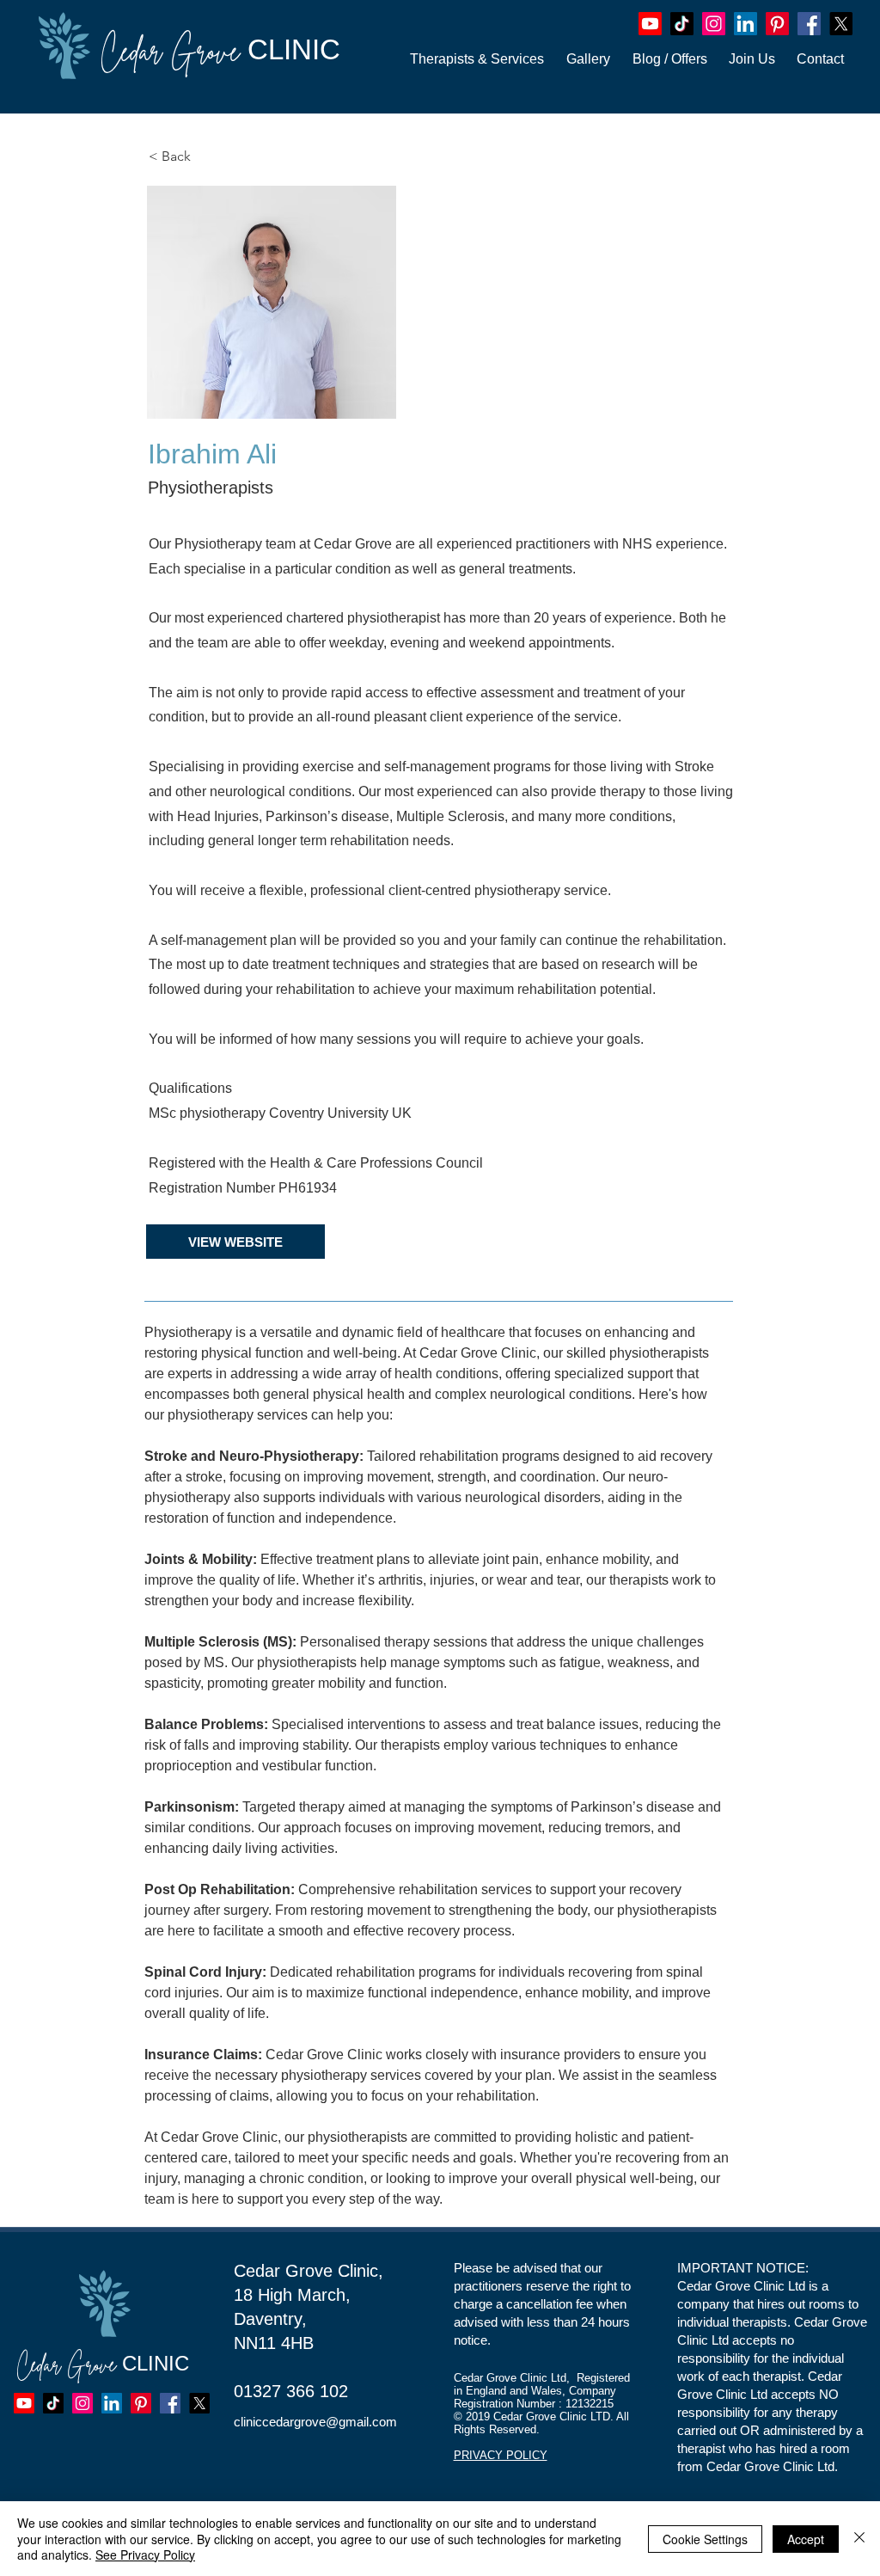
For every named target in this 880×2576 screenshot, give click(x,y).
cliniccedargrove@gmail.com (315, 2422)
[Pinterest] (777, 24)
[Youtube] (650, 24)
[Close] (859, 2539)
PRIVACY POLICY (501, 2455)
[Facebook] (809, 24)
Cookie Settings (705, 2539)
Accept (806, 2539)
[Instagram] (714, 24)
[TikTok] (682, 24)
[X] (841, 24)
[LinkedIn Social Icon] (746, 24)
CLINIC (220, 49)
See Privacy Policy (145, 2555)
